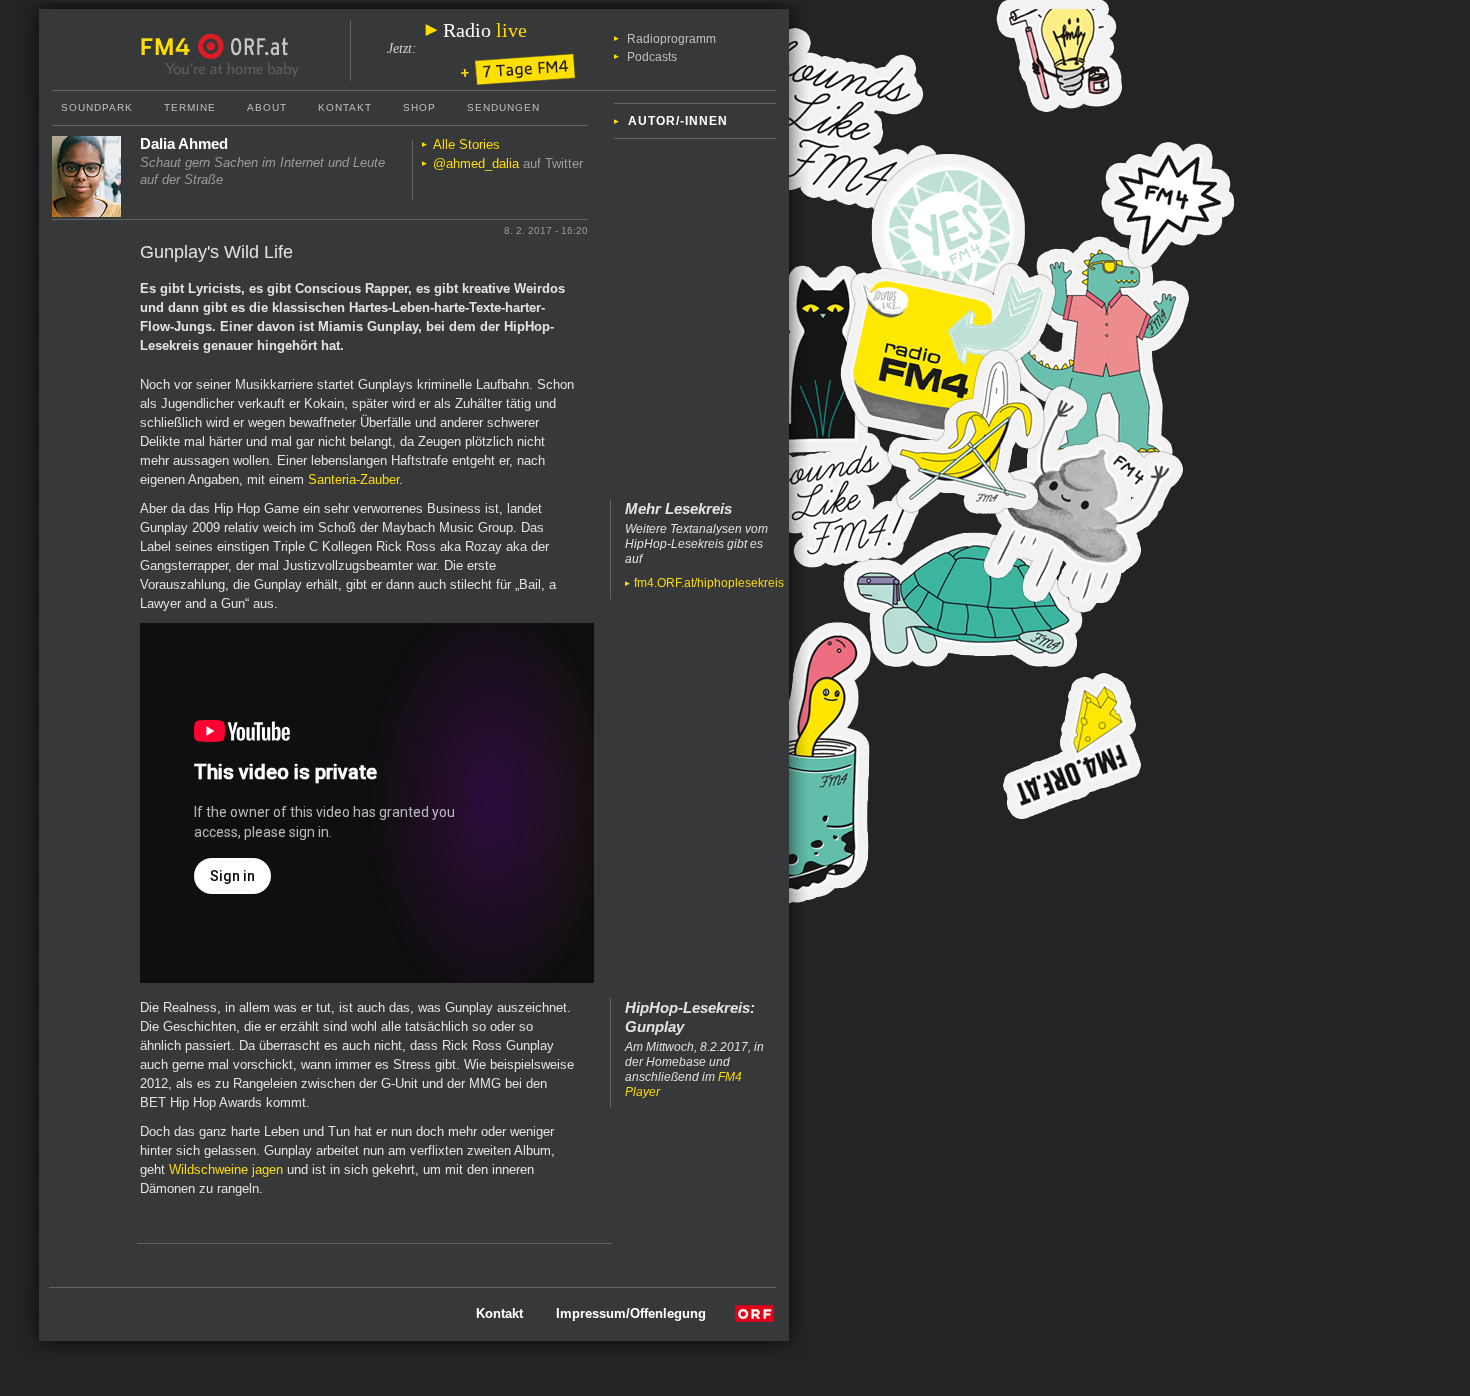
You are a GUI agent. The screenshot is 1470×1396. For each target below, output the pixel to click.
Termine (190, 107)
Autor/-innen (678, 121)
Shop (419, 107)
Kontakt (345, 107)
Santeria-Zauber (353, 479)
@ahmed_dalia (476, 163)
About (267, 107)
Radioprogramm (671, 39)
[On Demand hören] (518, 71)
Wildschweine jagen (226, 1169)
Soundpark (97, 107)
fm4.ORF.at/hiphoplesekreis (709, 583)
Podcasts (652, 57)
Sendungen (503, 107)
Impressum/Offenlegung (631, 1313)
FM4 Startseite (171, 47)
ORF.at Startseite (243, 47)
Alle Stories (466, 144)
